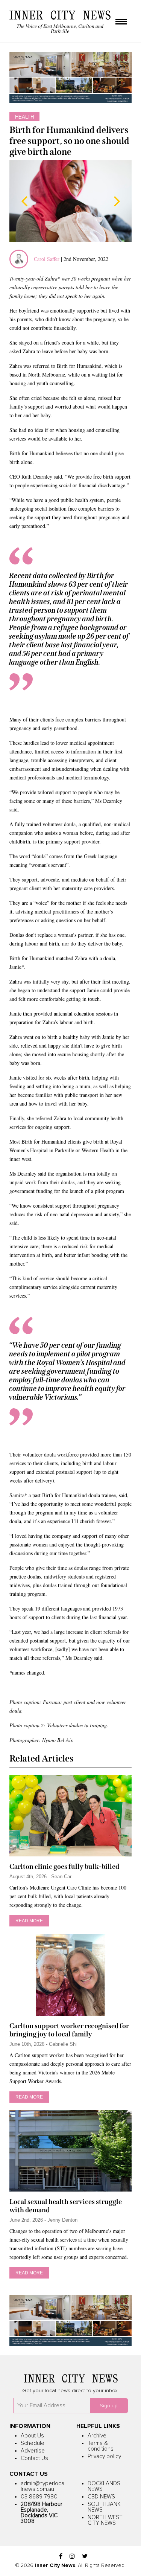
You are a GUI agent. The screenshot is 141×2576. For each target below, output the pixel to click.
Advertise (33, 2451)
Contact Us (34, 2458)
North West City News (105, 2520)
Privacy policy (104, 2456)
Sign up (109, 2406)
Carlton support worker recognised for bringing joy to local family (69, 2030)
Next (117, 201)
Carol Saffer (47, 259)
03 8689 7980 (39, 2497)
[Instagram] (72, 2557)
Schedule (33, 2443)
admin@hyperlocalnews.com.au (42, 2486)
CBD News (101, 2497)
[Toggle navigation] (121, 22)
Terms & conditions (101, 2446)
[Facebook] (61, 2557)
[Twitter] (85, 2557)
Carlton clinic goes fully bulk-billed (64, 1867)
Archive (97, 2436)
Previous (24, 201)
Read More (29, 1921)
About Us (32, 2436)
